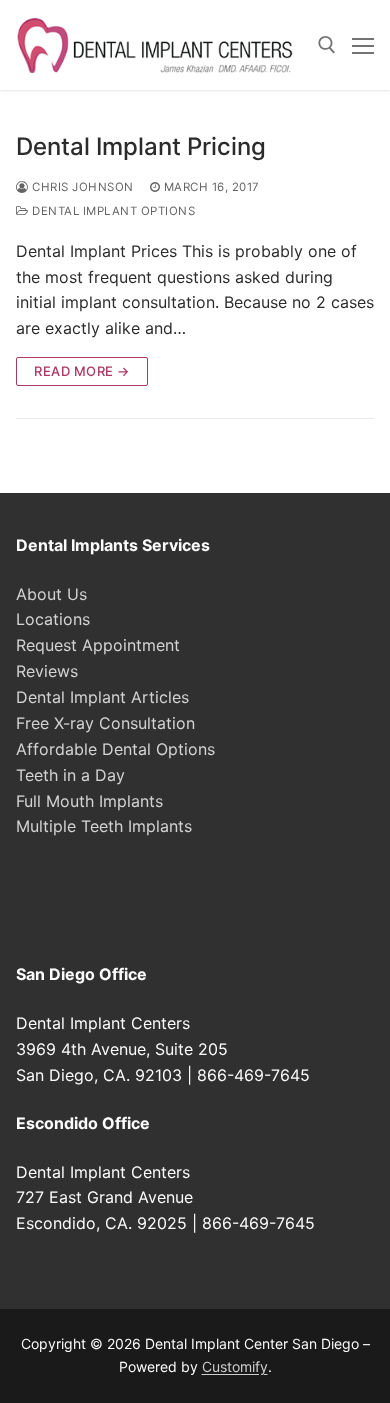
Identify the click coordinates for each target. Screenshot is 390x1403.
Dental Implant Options (112, 211)
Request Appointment (98, 645)
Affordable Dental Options (115, 749)
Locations (53, 619)
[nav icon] (363, 45)
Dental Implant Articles (102, 697)
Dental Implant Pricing (141, 146)
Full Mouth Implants (89, 801)
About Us (51, 594)
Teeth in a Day (70, 775)
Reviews (47, 671)
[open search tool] (327, 45)
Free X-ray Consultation (105, 723)
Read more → (82, 371)
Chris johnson (81, 187)
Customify (235, 1366)
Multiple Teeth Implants (104, 826)
